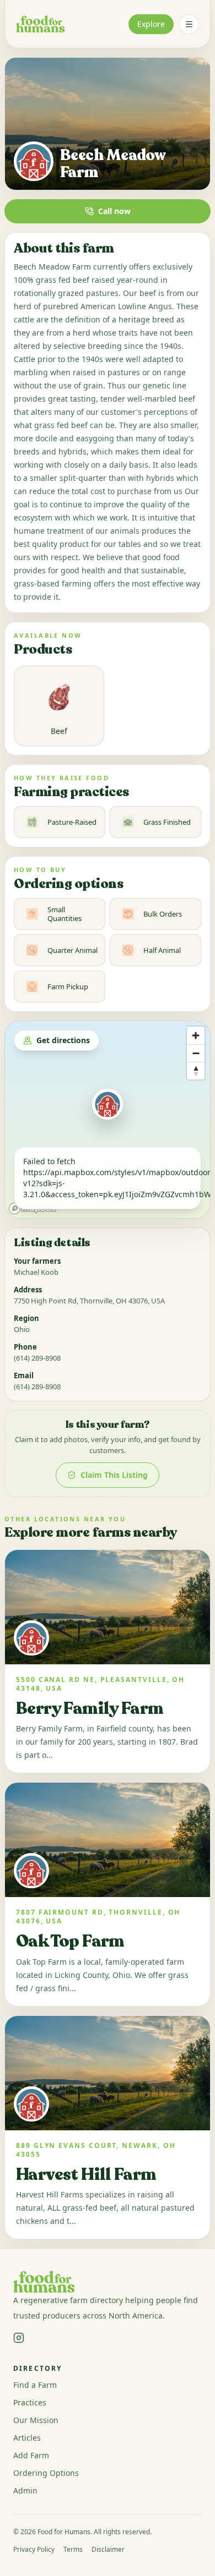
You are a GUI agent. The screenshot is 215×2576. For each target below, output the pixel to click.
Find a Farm (35, 2385)
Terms (73, 2550)
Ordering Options (46, 2473)
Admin (25, 2490)
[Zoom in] (196, 1035)
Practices (30, 2402)
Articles (27, 2438)
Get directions (63, 1040)
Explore (151, 24)
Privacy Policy (34, 2550)
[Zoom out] (196, 1053)
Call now (114, 211)
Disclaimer (108, 2550)
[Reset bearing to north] (196, 1071)
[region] (108, 1120)
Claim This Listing (114, 1475)
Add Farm (31, 2455)
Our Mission (36, 2420)
